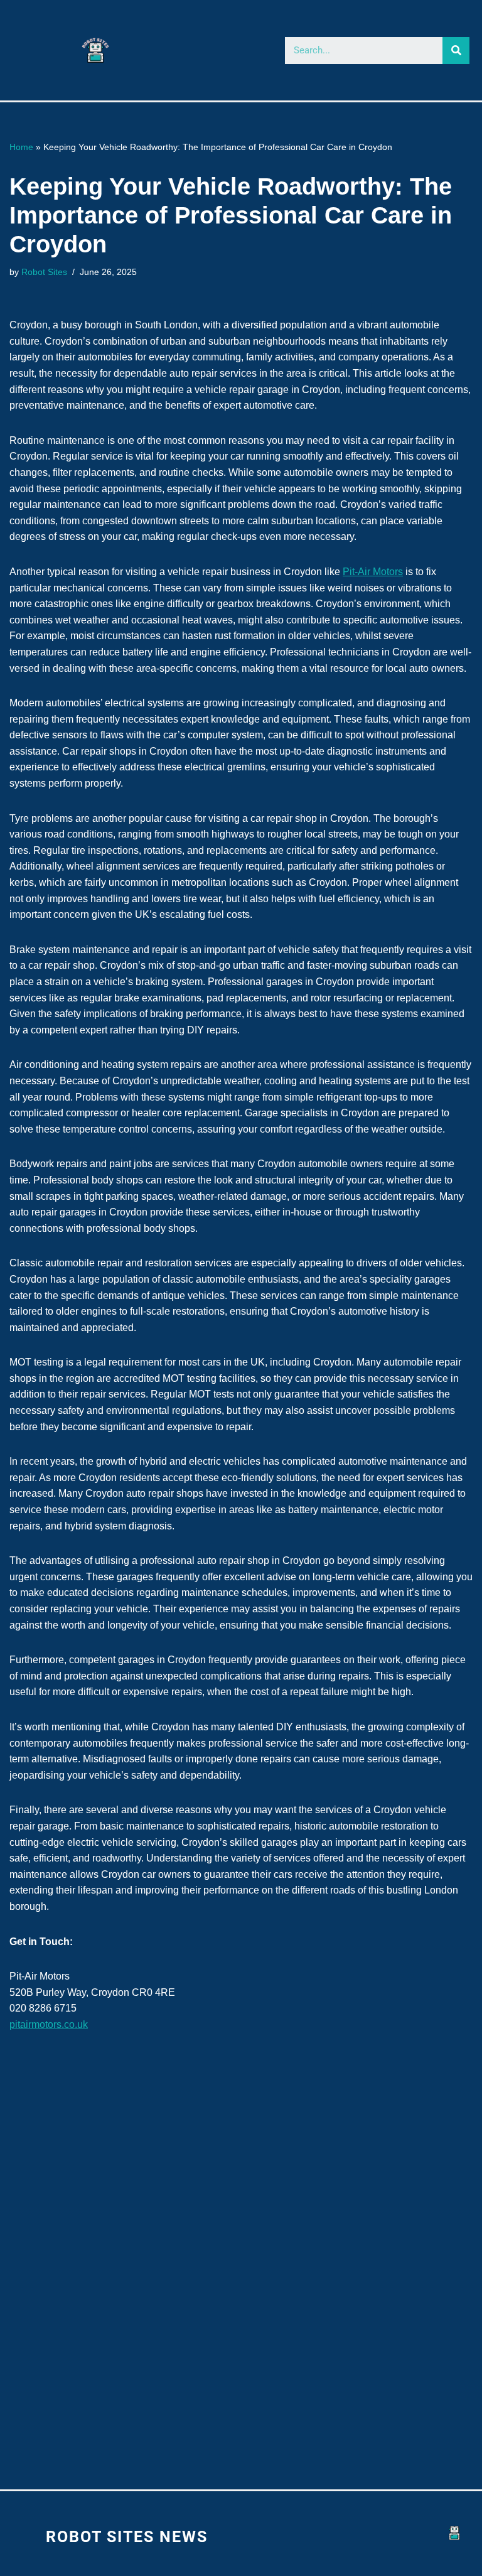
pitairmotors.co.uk (49, 2024)
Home (21, 147)
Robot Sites (44, 272)
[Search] (456, 51)
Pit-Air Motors (373, 572)
